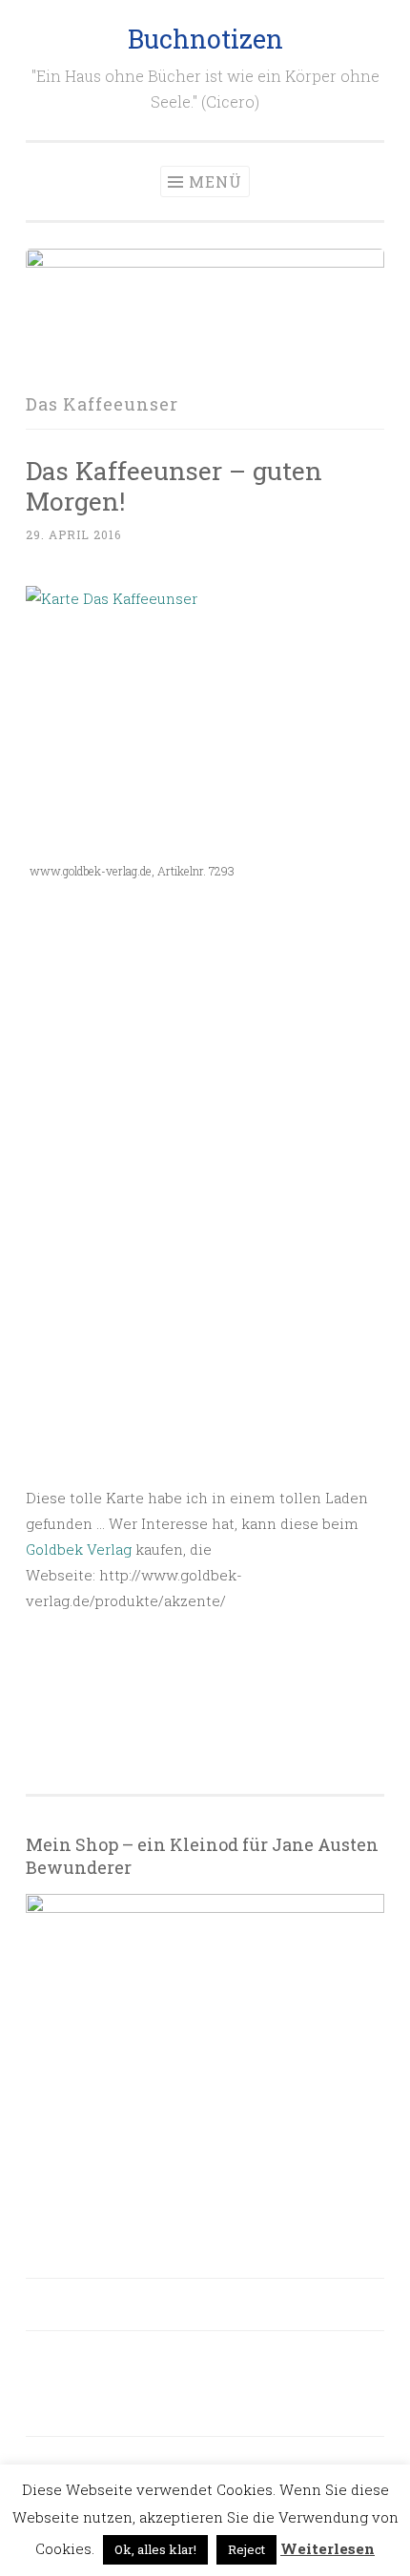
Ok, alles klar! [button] (155, 2549)
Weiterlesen (328, 2548)
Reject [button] (246, 2549)
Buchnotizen (205, 39)
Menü (215, 181)
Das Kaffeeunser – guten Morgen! (174, 485)
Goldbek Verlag (79, 1549)
